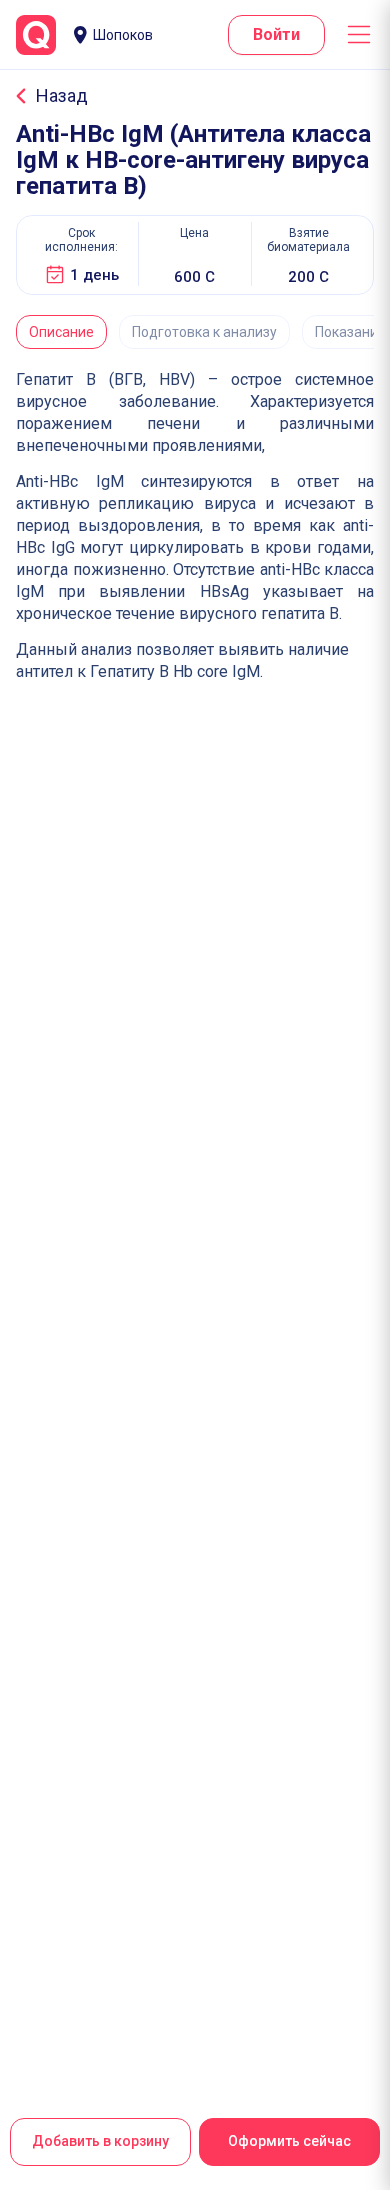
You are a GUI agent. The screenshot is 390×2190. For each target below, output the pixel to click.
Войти (276, 34)
